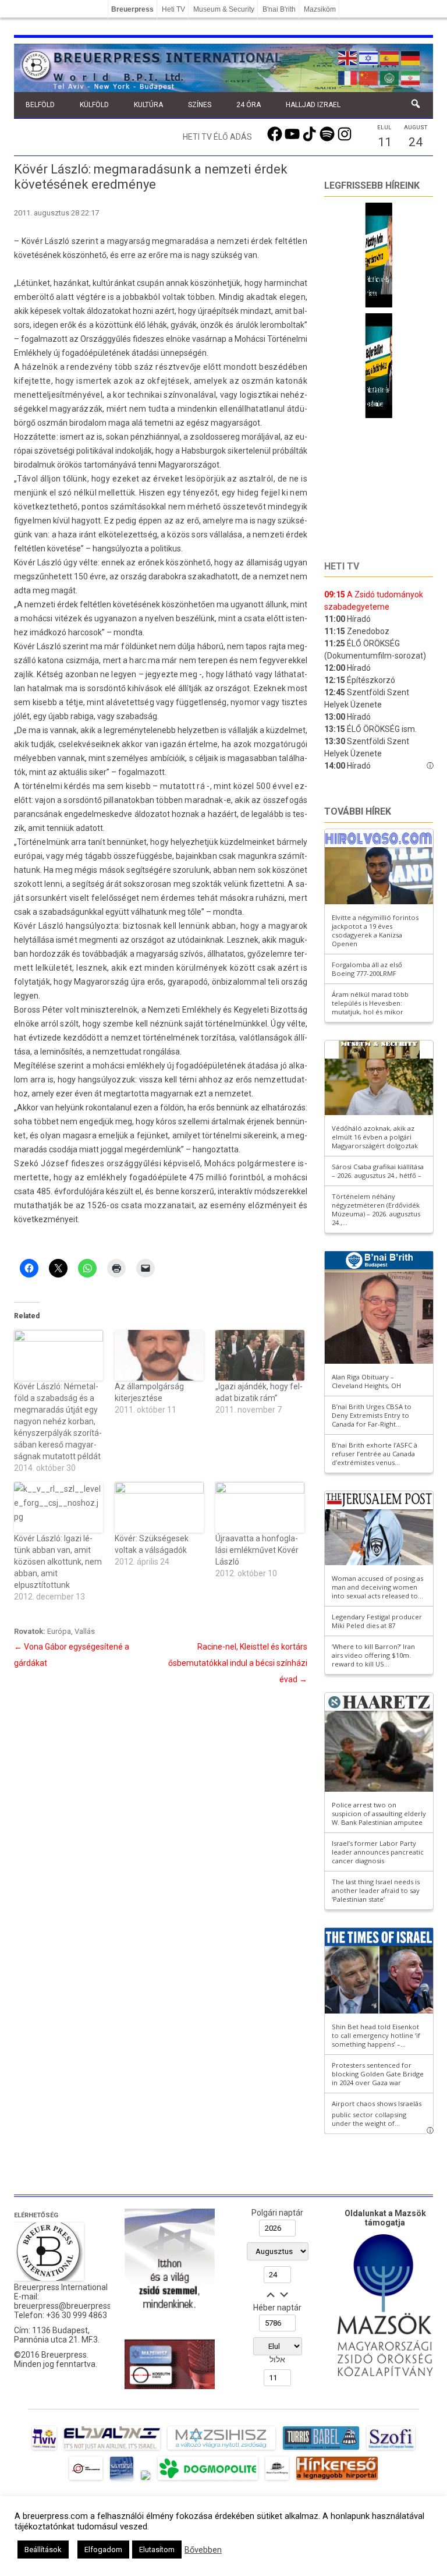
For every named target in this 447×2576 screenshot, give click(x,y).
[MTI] (86, 2480)
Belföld (40, 105)
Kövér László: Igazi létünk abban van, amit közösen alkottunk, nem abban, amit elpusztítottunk (58, 1562)
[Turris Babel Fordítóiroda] (321, 2450)
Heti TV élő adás (217, 137)
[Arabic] (390, 77)
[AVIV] (44, 2450)
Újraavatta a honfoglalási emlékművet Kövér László (257, 1550)
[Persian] (411, 77)
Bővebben (203, 2550)
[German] (411, 57)
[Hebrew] (369, 57)
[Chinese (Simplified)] (369, 77)
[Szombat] (122, 2480)
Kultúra (148, 105)
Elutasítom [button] (157, 2550)
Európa (59, 1631)
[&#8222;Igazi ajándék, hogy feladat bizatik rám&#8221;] (260, 1355)
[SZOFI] (391, 2450)
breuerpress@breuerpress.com (72, 2306)
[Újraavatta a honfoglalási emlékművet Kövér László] (260, 1507)
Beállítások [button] (43, 2550)
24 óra (249, 105)
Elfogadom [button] (103, 2550)
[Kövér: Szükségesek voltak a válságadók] (159, 1507)
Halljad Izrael (313, 105)
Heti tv (342, 566)
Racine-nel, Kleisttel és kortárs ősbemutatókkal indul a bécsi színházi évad (238, 1663)
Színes (200, 105)
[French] (348, 77)
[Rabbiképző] (146, 2480)
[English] (348, 57)
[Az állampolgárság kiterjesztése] (159, 1355)
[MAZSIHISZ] (221, 2450)
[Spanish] (390, 57)
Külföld (94, 105)
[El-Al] (112, 2450)
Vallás (85, 1631)
